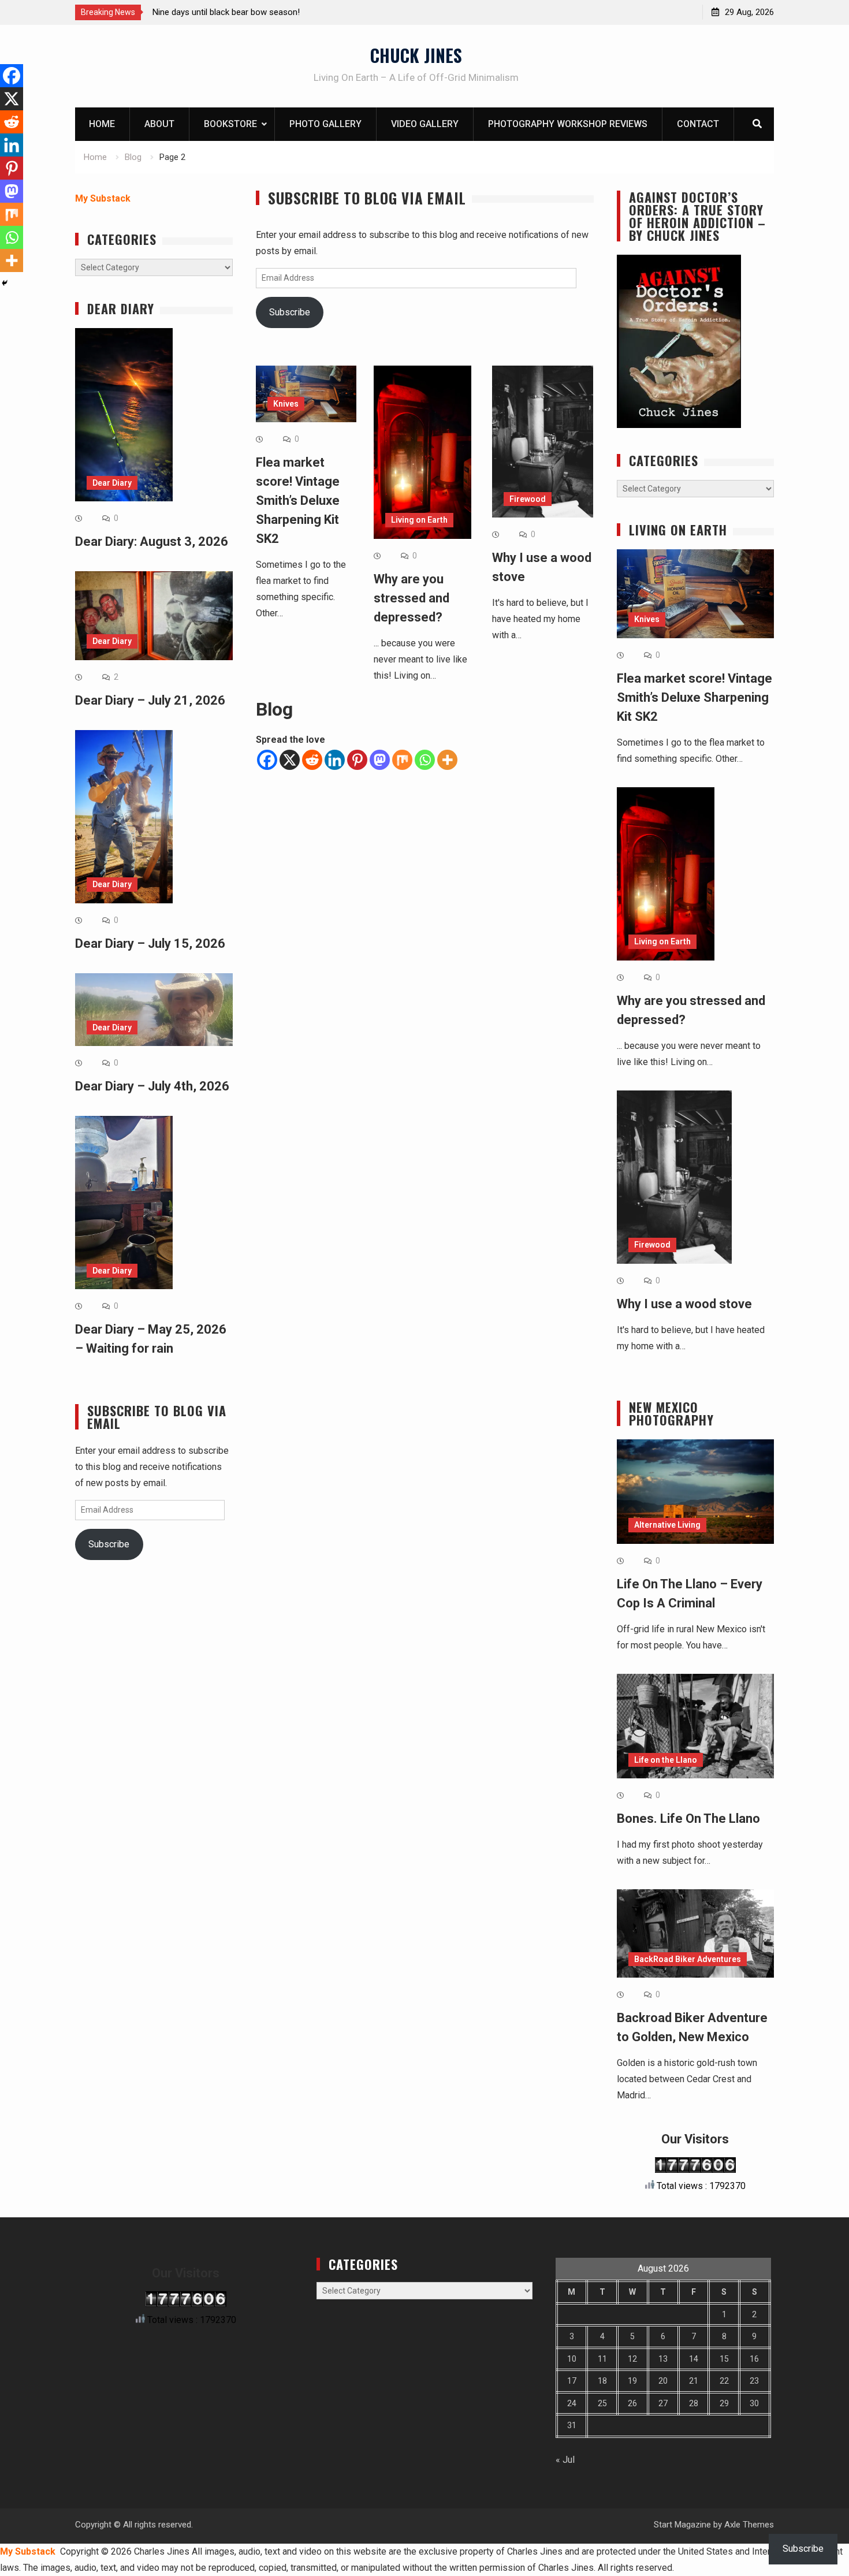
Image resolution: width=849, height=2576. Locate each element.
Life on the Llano (666, 1760)
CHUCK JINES (416, 55)
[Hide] (5, 283)
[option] (256, 12)
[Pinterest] (357, 760)
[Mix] (402, 760)
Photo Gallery (325, 124)
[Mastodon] (380, 760)
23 (754, 2381)
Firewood (528, 499)
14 (694, 2359)
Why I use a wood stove (684, 1304)
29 (724, 2403)
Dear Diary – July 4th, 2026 (152, 1086)
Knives (286, 404)
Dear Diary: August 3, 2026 (152, 541)
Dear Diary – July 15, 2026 (150, 943)
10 (572, 2359)
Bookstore (230, 124)
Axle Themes (749, 2525)
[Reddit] (312, 760)
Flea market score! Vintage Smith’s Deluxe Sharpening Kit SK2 (298, 500)
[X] (290, 760)
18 (602, 2381)
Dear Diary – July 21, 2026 (150, 700)
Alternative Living (667, 1525)
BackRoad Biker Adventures (688, 1959)
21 (694, 2381)
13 (663, 2359)
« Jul (565, 2460)
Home (102, 124)
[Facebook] (267, 760)
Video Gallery (425, 124)
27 (663, 2403)
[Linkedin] (335, 760)
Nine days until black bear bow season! (226, 12)
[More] (447, 760)
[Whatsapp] (425, 760)
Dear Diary (112, 483)
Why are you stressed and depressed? (412, 598)
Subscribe (290, 312)
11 (602, 2359)
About (159, 124)
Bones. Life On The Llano (688, 1819)
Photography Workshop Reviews (568, 124)
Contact (698, 124)
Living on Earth (419, 520)
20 (663, 2381)
